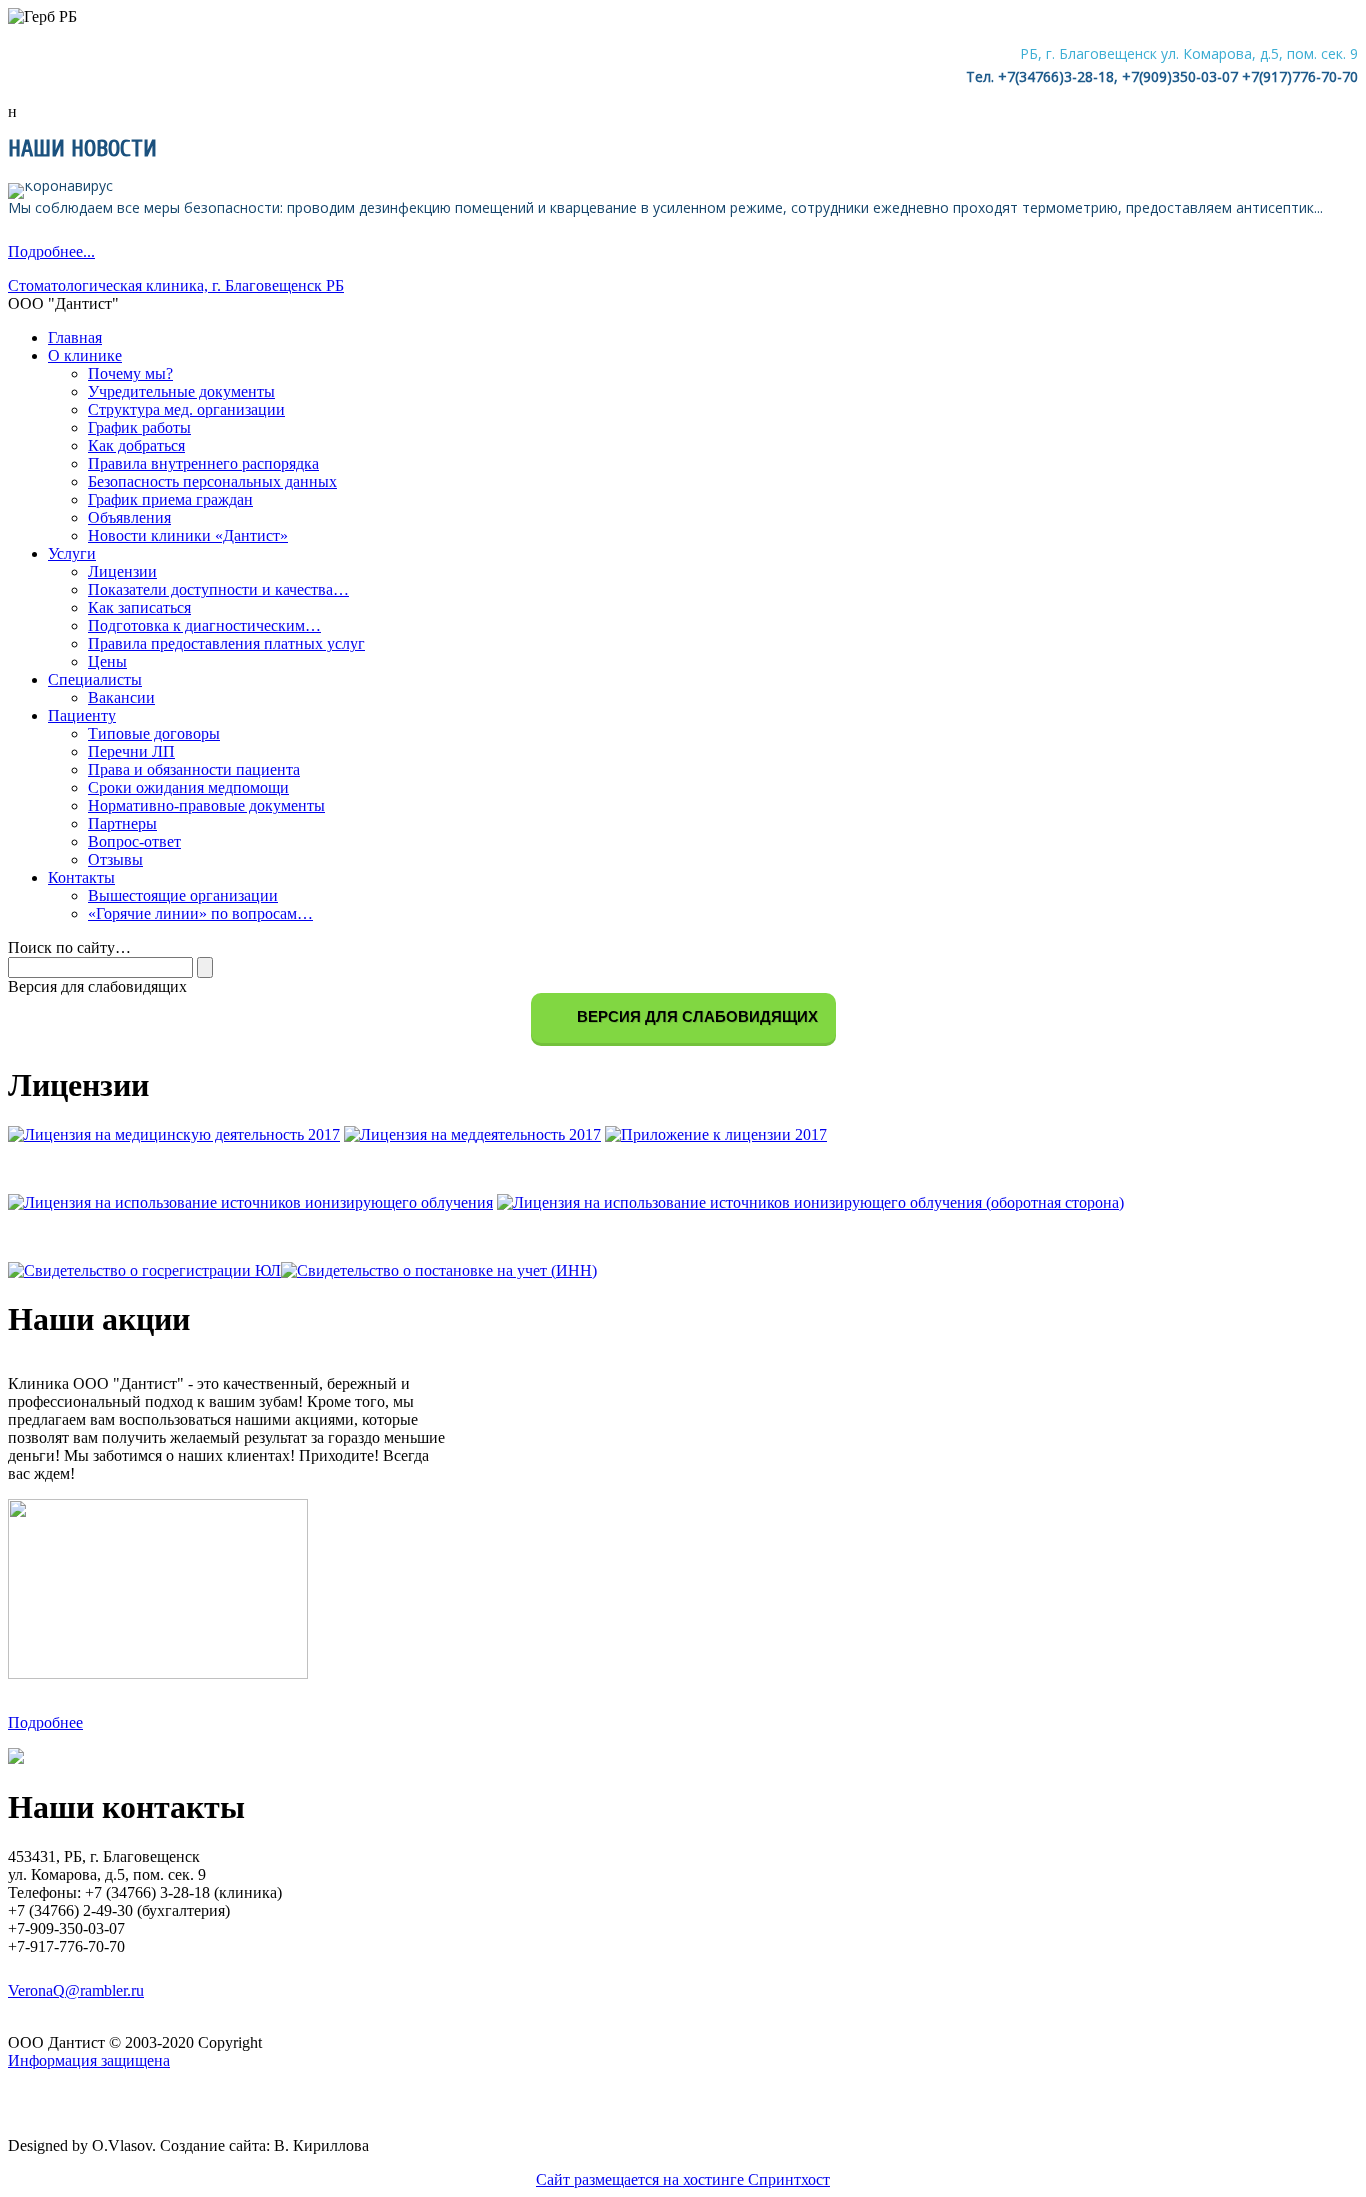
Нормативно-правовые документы (206, 805)
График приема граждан (170, 499)
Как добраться (136, 445)
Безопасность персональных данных (212, 481)
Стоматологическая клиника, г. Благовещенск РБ (176, 285)
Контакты (81, 877)
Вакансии (121, 697)
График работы (139, 427)
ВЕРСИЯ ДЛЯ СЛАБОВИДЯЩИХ (695, 1016)
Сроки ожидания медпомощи (188, 787)
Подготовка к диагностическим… (204, 625)
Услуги (72, 553)
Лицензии (122, 571)
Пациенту (82, 715)
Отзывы (115, 859)
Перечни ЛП (131, 751)
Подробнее (45, 1722)
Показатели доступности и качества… (218, 589)
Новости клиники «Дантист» (188, 535)
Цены (107, 661)
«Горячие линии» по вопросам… (200, 913)
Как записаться (139, 607)
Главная (75, 337)
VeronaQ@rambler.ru (76, 1990)
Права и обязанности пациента (194, 769)
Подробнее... (51, 251)
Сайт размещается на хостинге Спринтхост (683, 2179)
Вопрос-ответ (134, 841)
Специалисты (95, 679)
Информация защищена (89, 2060)
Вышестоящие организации (183, 895)
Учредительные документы (181, 391)
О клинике (85, 355)
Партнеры (122, 823)
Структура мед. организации (186, 409)
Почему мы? (130, 373)
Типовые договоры (154, 733)
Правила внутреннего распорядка (203, 463)
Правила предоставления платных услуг (226, 643)
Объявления (129, 517)
